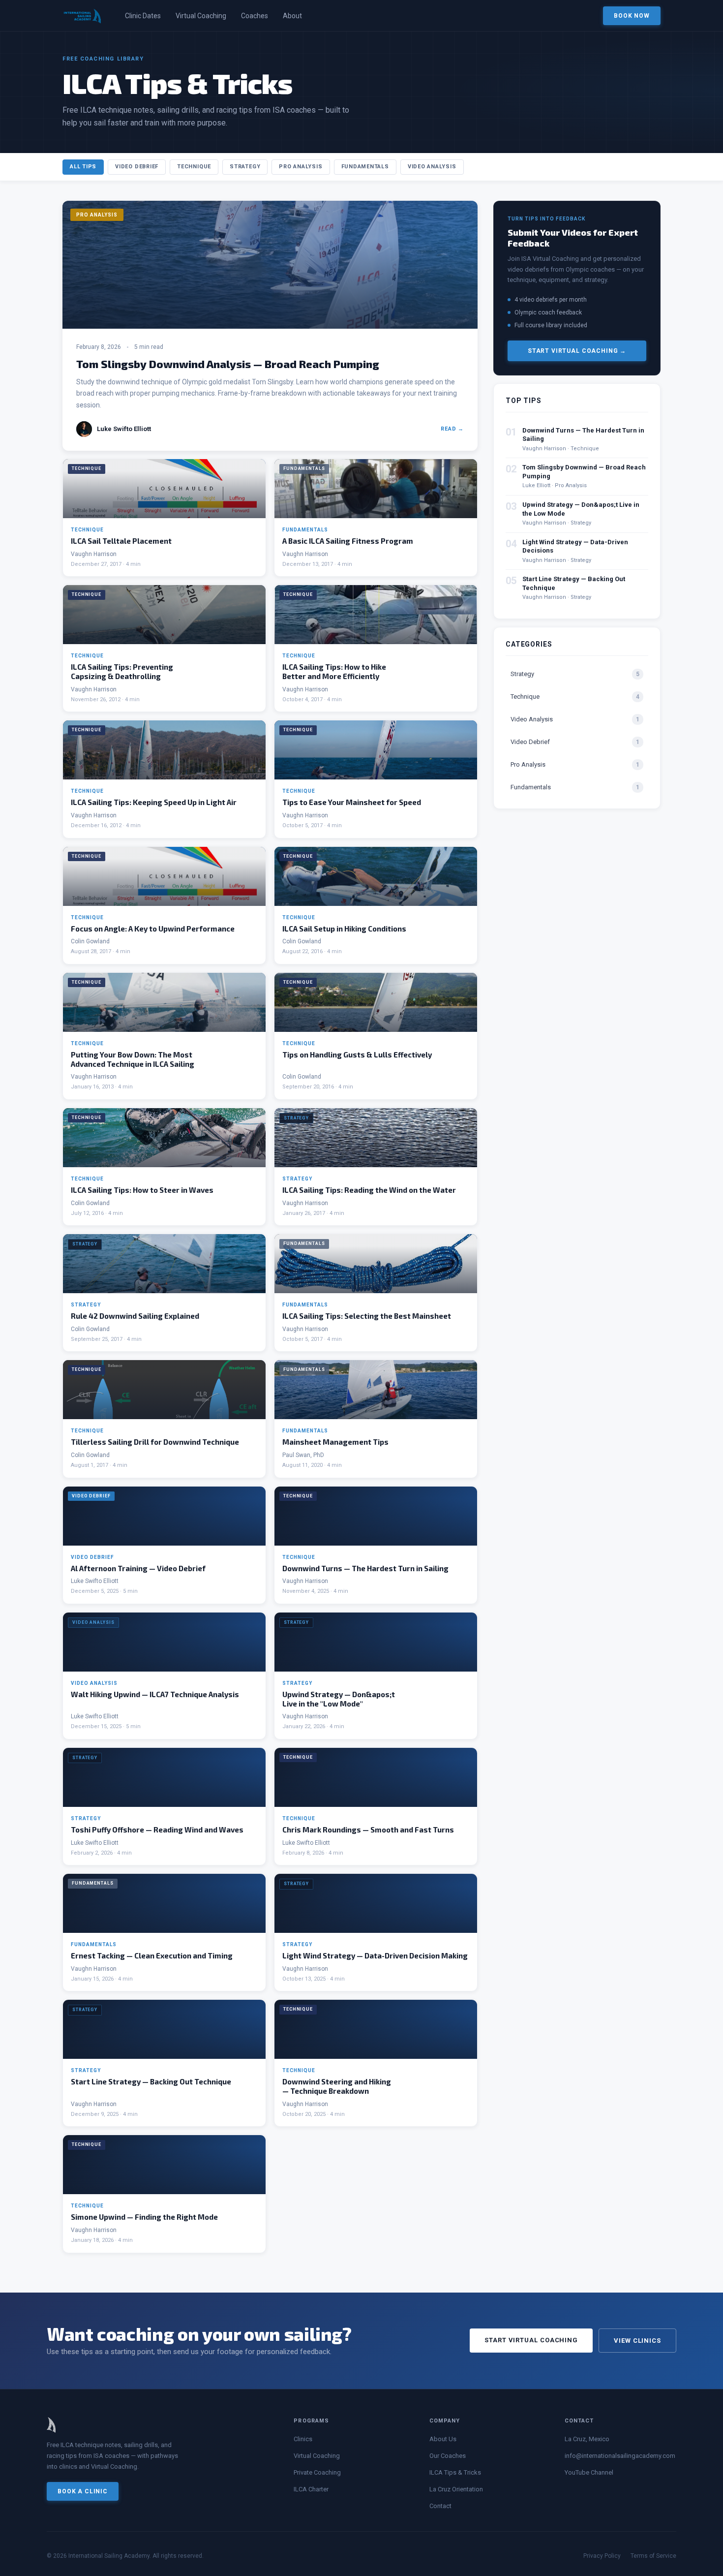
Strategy (245, 167)
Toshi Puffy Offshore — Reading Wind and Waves (157, 1830)
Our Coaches (448, 2456)
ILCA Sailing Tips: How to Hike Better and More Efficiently (334, 671)
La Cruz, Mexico (587, 2439)
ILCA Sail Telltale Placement (121, 541)
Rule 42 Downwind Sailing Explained (135, 1316)
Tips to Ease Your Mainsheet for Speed (352, 802)
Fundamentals (365, 167)
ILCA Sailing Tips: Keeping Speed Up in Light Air (154, 802)
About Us (443, 2439)
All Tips (83, 167)
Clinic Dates (143, 16)
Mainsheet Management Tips (335, 1442)
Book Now (632, 16)
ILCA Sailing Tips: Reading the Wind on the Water (369, 1190)
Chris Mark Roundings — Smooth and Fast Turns (368, 1830)
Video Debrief (137, 167)
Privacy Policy (602, 2556)
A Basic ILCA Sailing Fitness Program (348, 541)
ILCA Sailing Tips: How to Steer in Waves (142, 1190)
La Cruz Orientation (456, 2489)
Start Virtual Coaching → (577, 351)
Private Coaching (317, 2472)
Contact (440, 2506)
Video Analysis (432, 167)
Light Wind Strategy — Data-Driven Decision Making (375, 1955)
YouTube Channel (589, 2472)
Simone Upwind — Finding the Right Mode (144, 2217)
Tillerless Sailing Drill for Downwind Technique (155, 1442)
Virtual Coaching (201, 16)
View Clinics (637, 2341)
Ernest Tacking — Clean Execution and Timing (152, 1955)
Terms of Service (653, 2556)
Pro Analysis (301, 167)
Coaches (255, 16)
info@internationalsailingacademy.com (620, 2456)
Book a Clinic (83, 2491)
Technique (194, 167)
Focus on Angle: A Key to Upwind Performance (153, 929)
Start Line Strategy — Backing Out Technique (151, 2081)
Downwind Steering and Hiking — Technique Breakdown (337, 2086)
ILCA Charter (311, 2489)
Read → (452, 429)
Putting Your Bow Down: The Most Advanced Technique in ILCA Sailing (133, 1059)
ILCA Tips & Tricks (455, 2472)
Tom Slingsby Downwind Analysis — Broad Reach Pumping (228, 364)
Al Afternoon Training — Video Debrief (138, 1568)
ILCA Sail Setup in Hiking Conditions (344, 929)
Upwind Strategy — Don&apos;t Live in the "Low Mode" (339, 1699)
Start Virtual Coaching (531, 2340)
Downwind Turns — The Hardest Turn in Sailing (365, 1568)
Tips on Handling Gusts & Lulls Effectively (357, 1055)
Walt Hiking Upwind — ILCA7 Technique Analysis (155, 1694)
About (292, 16)
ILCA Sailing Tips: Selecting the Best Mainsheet (367, 1316)
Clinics (303, 2439)
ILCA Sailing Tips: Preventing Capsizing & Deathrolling (122, 671)
